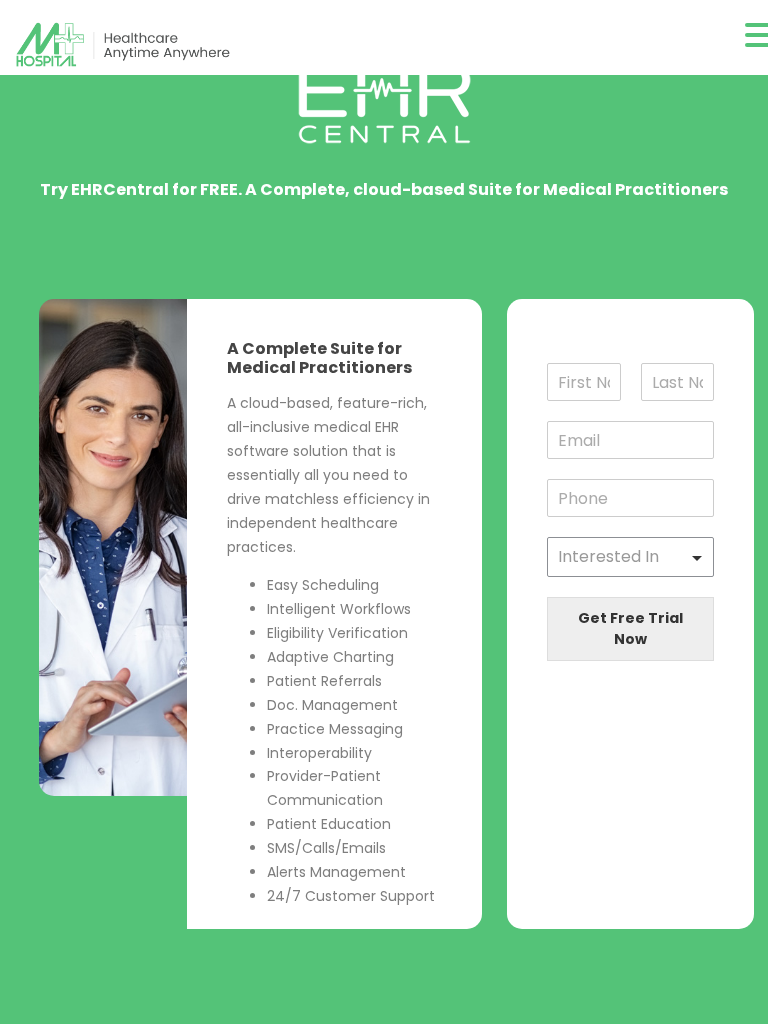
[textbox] (621, 557)
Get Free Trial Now (630, 628)
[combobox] (630, 557)
